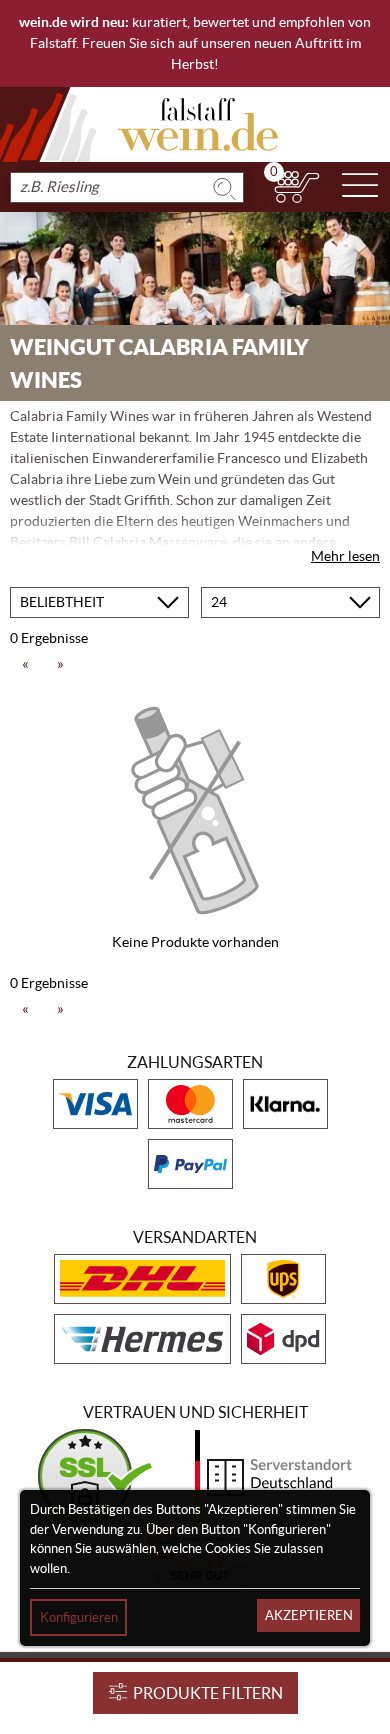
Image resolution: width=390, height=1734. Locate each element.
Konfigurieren (79, 1617)
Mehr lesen (345, 556)
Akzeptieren (309, 1615)
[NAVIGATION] (360, 187)
